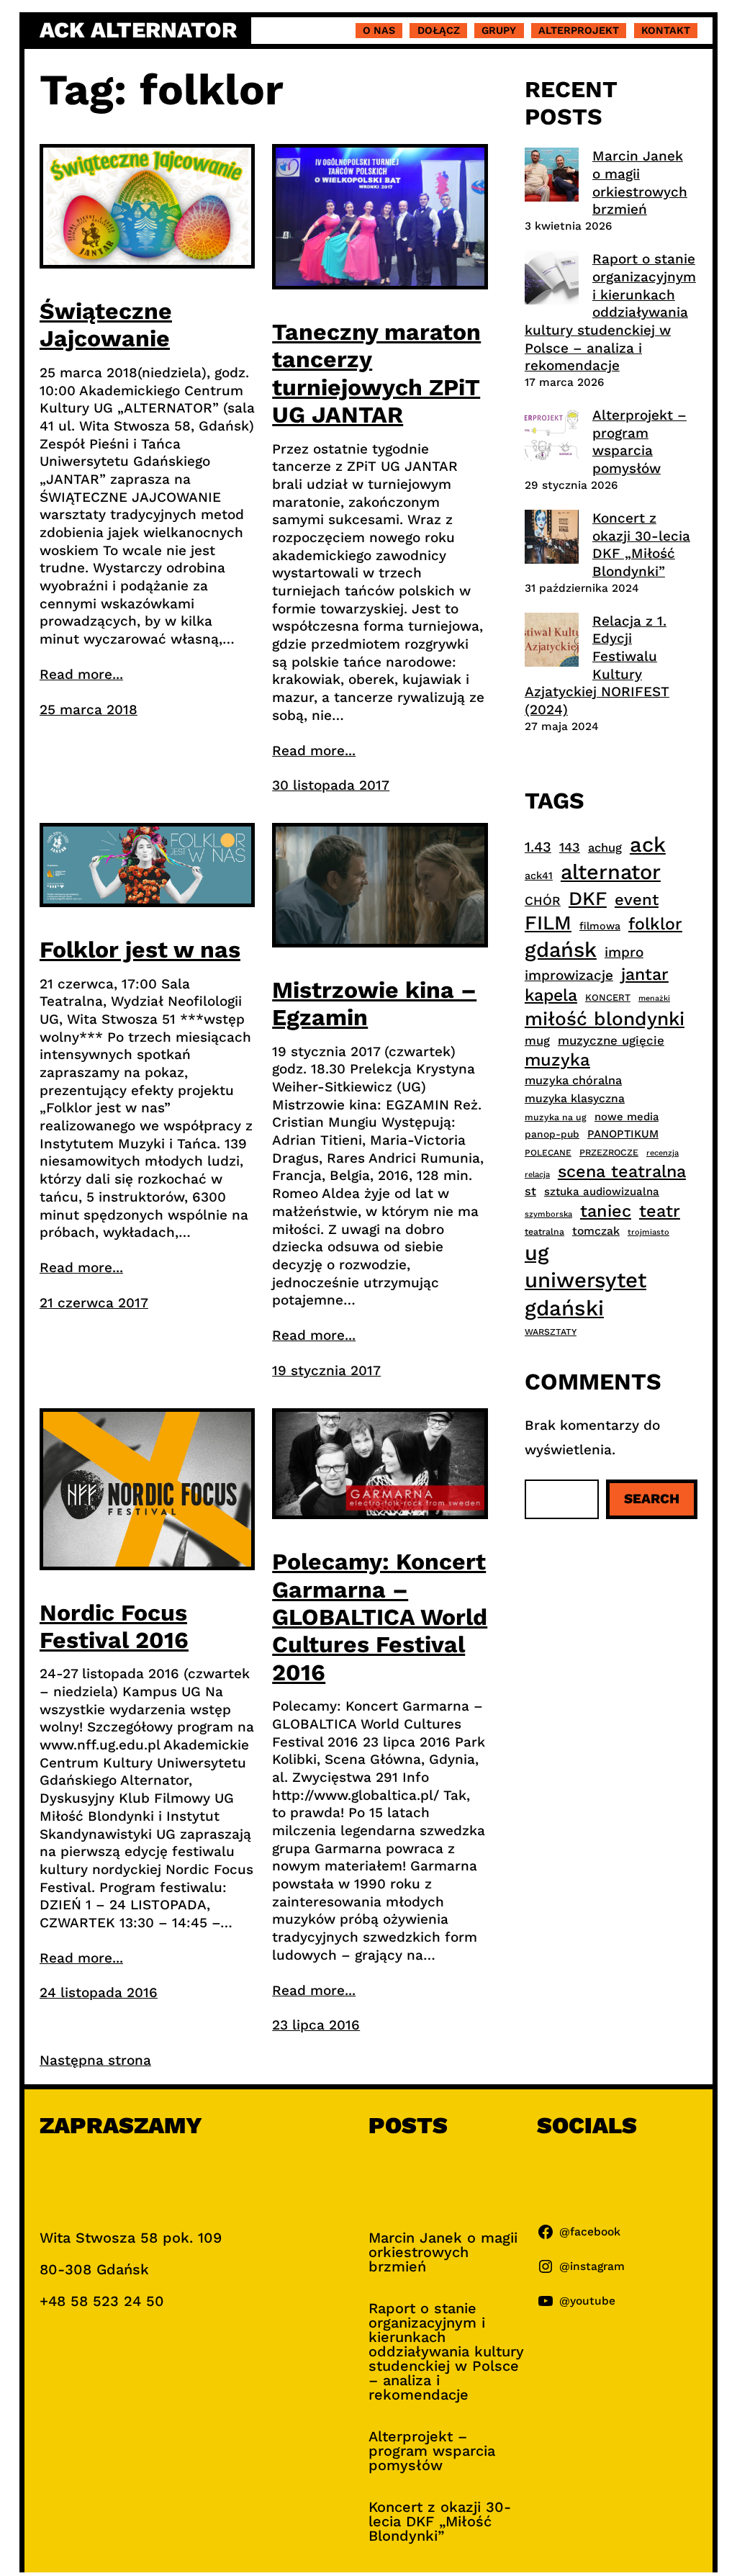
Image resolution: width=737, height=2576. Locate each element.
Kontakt (666, 30)
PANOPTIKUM (623, 1134)
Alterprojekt (579, 30)
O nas (379, 30)
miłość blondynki (605, 1018)
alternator (611, 872)
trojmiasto (648, 1232)
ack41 (539, 875)
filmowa (600, 926)
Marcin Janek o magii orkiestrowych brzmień (640, 183)
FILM (548, 923)
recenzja (663, 1153)
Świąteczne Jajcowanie (106, 325)
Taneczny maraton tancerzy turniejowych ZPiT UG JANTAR (376, 373)
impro (624, 952)
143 (570, 847)
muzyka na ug (556, 1117)
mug (537, 1041)
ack (648, 845)
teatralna (544, 1232)
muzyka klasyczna (575, 1098)
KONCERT (608, 997)
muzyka (557, 1060)
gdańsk (561, 950)
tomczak (596, 1231)
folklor (655, 924)
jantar (645, 974)
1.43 (538, 847)
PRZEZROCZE (609, 1152)
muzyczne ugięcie (611, 1040)
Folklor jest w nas (140, 950)
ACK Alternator (138, 30)
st (530, 1191)
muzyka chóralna (573, 1080)
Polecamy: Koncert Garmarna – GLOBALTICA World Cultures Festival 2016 (380, 1617)
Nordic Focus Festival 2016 (114, 1626)
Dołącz (439, 30)
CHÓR (543, 901)
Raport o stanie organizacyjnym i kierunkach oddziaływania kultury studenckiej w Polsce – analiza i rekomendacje (610, 312)
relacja (537, 1175)
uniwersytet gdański (585, 1294)
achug (605, 848)
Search (652, 1499)
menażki (654, 998)
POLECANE (548, 1153)
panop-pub (552, 1134)
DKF (588, 898)
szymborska (548, 1214)
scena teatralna (622, 1171)
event (637, 899)
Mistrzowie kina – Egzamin (374, 1004)
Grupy (499, 30)
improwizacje (569, 975)
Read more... (81, 674)
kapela (551, 995)
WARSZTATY (551, 1332)
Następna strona (95, 2060)
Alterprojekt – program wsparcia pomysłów (639, 442)
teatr (660, 1211)
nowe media (627, 1117)
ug (537, 1253)
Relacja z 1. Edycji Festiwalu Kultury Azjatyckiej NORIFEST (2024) (597, 665)
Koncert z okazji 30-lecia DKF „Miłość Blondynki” (641, 545)
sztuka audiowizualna (602, 1192)
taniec (606, 1211)
